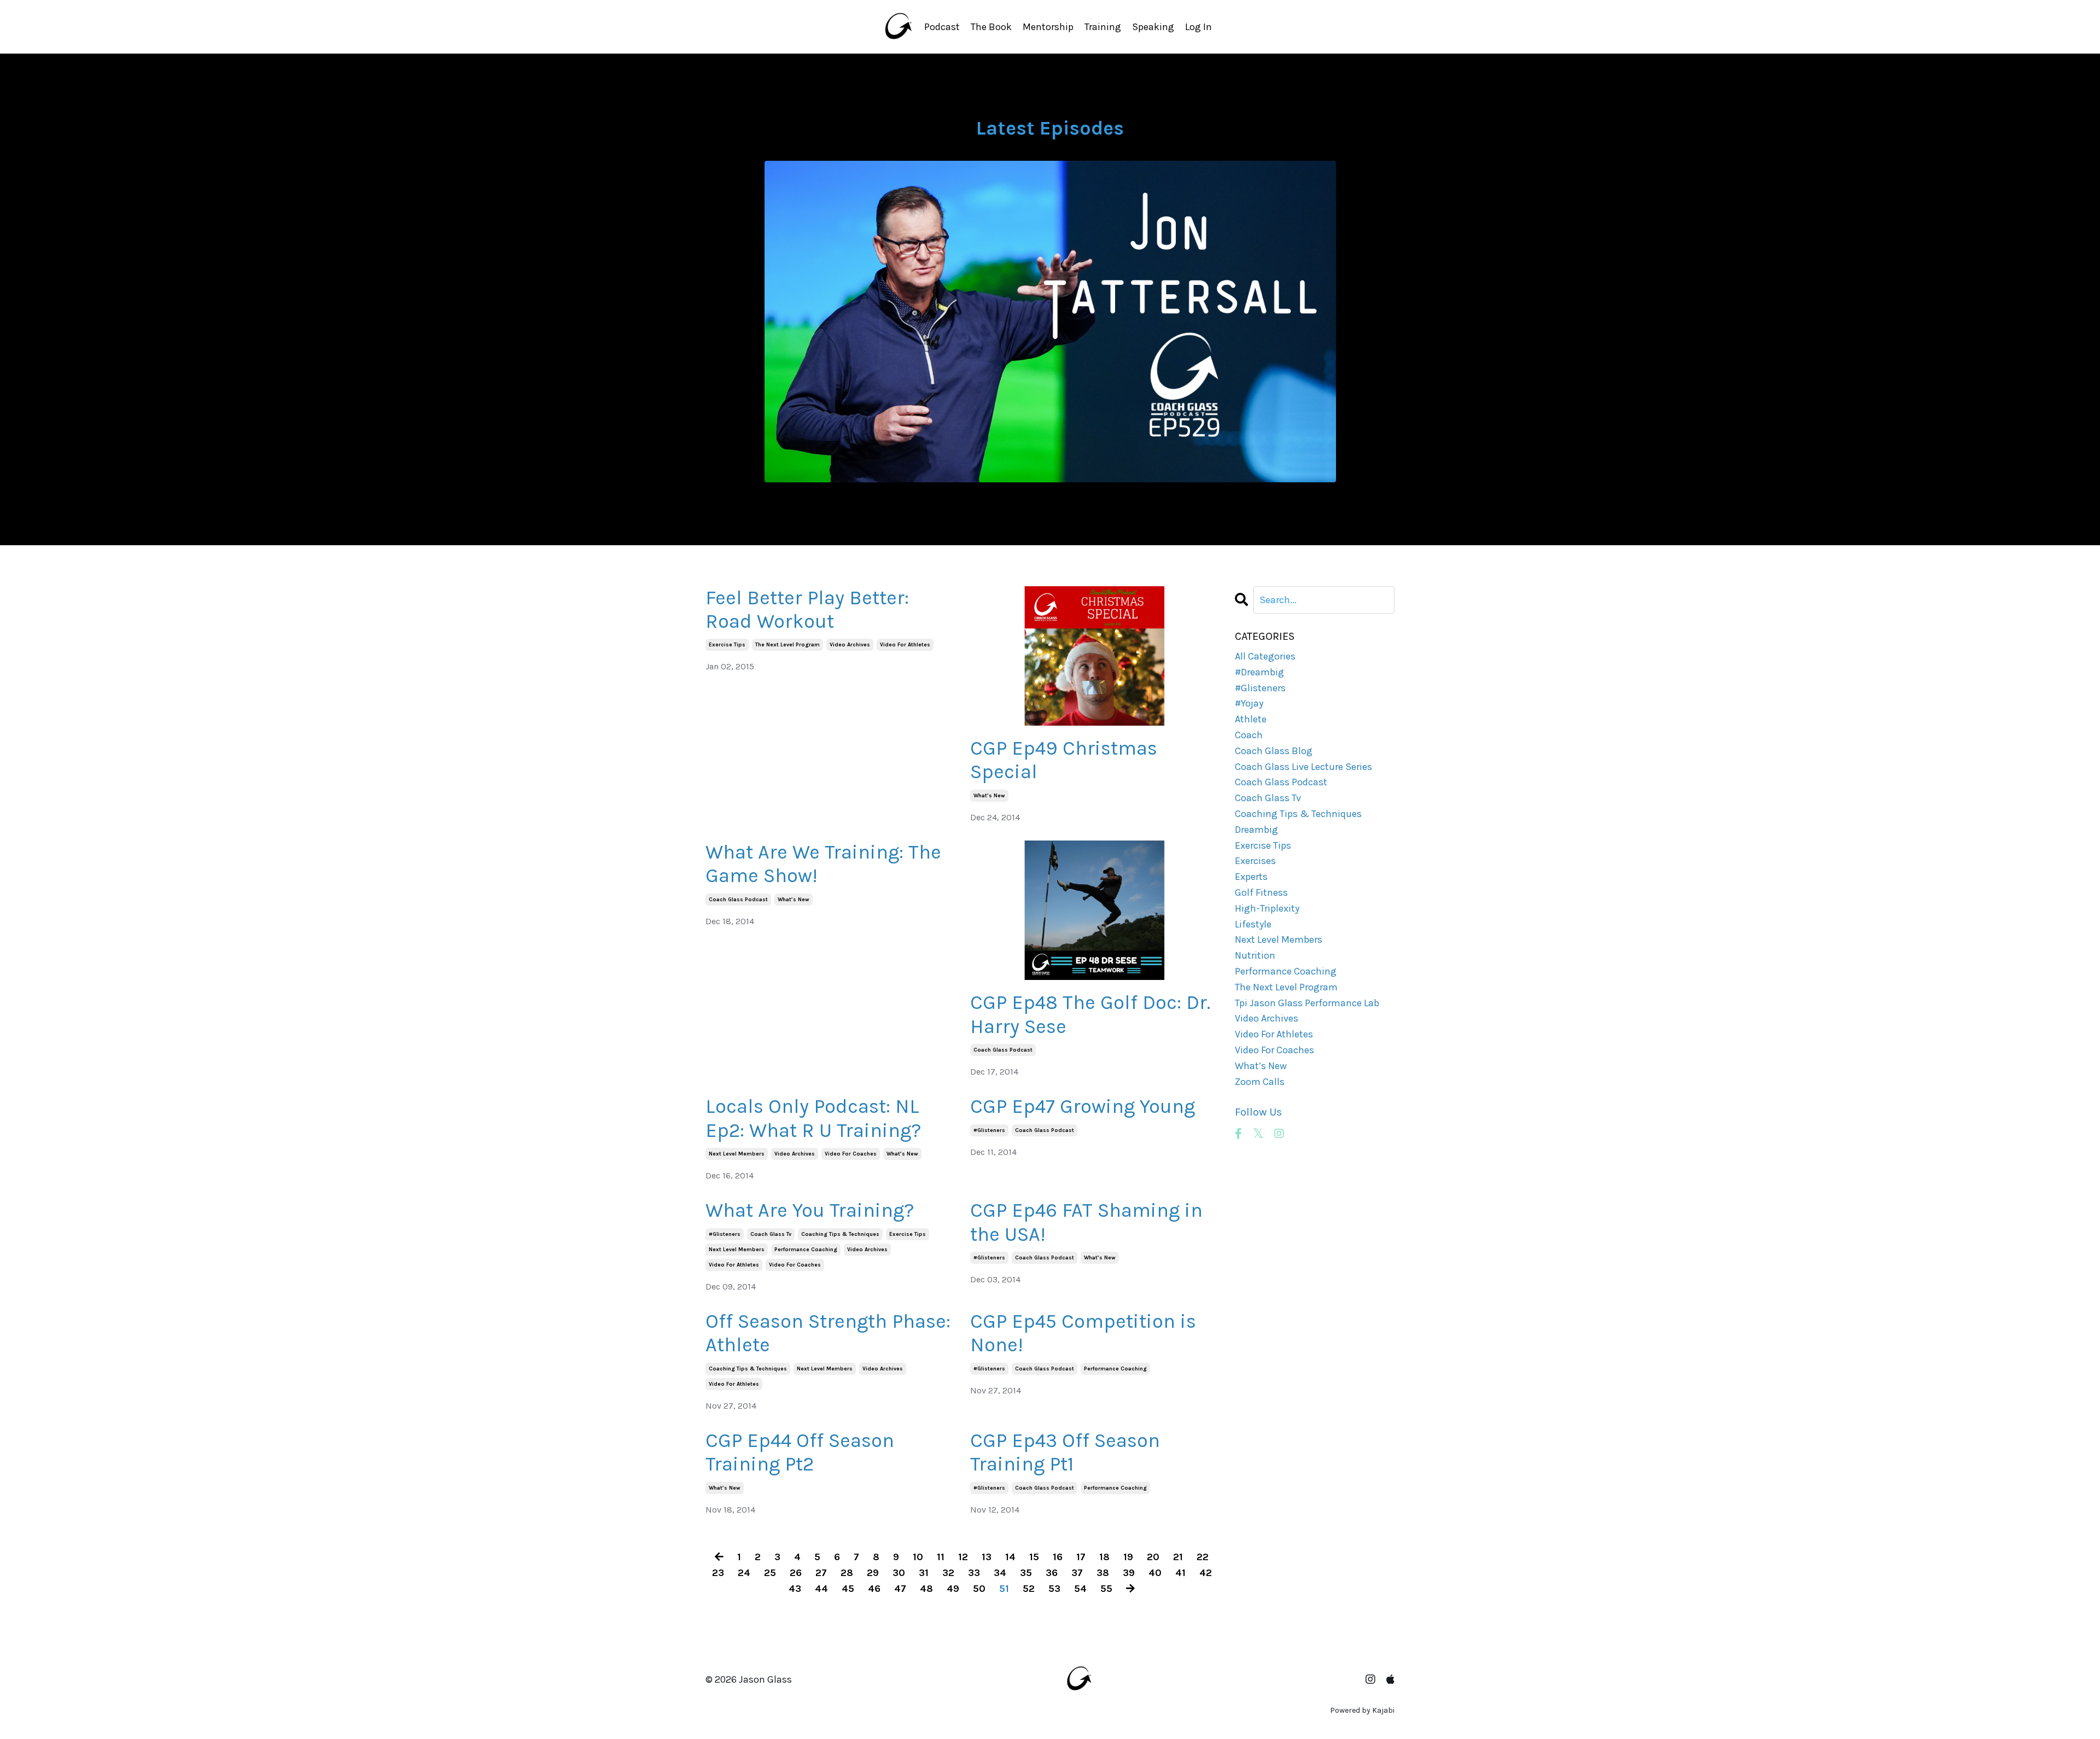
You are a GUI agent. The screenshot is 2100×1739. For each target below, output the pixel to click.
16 (1058, 1557)
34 (1000, 1573)
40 (1155, 1573)
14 (1010, 1557)
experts (1251, 877)
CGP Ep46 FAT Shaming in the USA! (1086, 1222)
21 (1178, 1557)
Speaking (1153, 27)
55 (1106, 1589)
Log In (1198, 27)
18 (1104, 1557)
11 (941, 1557)
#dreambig (1259, 672)
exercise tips (727, 645)
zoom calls (1260, 1082)
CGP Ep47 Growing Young (1083, 1106)
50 (979, 1589)
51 (1004, 1589)
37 (1077, 1573)
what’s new (989, 796)
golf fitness (1261, 892)
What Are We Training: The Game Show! (823, 864)
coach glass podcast (738, 900)
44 (821, 1589)
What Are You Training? (810, 1210)
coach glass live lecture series (1303, 767)
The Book (991, 27)
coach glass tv (771, 1234)
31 (924, 1573)
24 (744, 1573)
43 (795, 1589)
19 (1128, 1557)
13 (987, 1557)
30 (899, 1573)
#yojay (1249, 703)
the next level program (787, 645)
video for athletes (905, 645)
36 (1052, 1573)
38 (1103, 1573)
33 (974, 1573)
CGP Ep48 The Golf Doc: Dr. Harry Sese (1090, 1014)
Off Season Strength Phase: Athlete (828, 1333)
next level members (737, 1154)
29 (873, 1573)
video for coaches (851, 1154)
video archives (850, 645)
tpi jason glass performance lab (1307, 1003)
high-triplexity (1267, 908)
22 (1203, 1557)
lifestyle (1253, 924)
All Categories (1265, 656)
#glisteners (989, 1130)
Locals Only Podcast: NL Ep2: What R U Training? (813, 1118)
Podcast (942, 27)
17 (1081, 1557)
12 (963, 1557)
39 (1129, 1573)
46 (874, 1589)
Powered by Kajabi (1362, 1710)
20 (1153, 1557)
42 (1206, 1573)
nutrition (1255, 955)
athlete (1251, 719)
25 (770, 1573)
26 (796, 1573)
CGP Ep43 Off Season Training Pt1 (1065, 1452)
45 (848, 1589)
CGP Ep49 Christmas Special (1064, 760)
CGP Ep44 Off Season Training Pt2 (800, 1452)
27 (821, 1573)
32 (948, 1573)
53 (1054, 1589)
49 (953, 1589)
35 (1026, 1573)
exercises (1255, 861)
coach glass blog (1274, 751)
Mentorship (1048, 27)
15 (1034, 1557)
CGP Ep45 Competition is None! (1083, 1333)
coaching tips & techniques (840, 1234)
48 (926, 1589)
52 (1029, 1589)
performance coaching (806, 1250)
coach (1249, 735)
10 (918, 1557)
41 (1180, 1573)
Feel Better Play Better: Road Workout (807, 609)
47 (900, 1589)
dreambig (1256, 830)
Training (1103, 27)
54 (1080, 1589)
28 (847, 1573)
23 (718, 1573)
